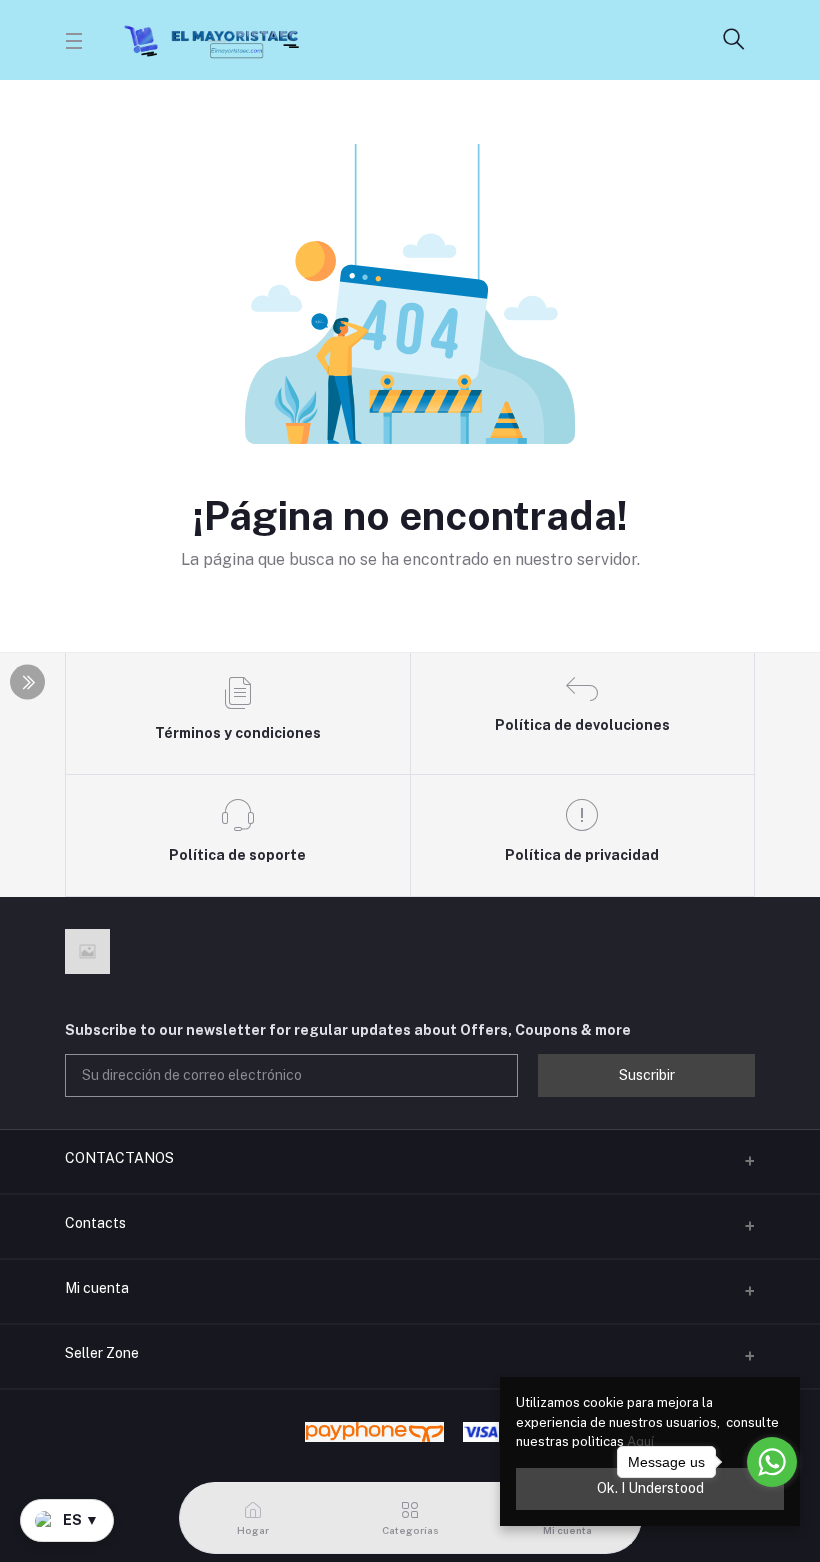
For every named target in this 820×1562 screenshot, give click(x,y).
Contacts (95, 1223)
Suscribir (647, 1075)
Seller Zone (102, 1353)
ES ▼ (81, 1520)
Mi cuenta (97, 1288)
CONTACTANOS (119, 1158)
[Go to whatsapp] (772, 1462)
